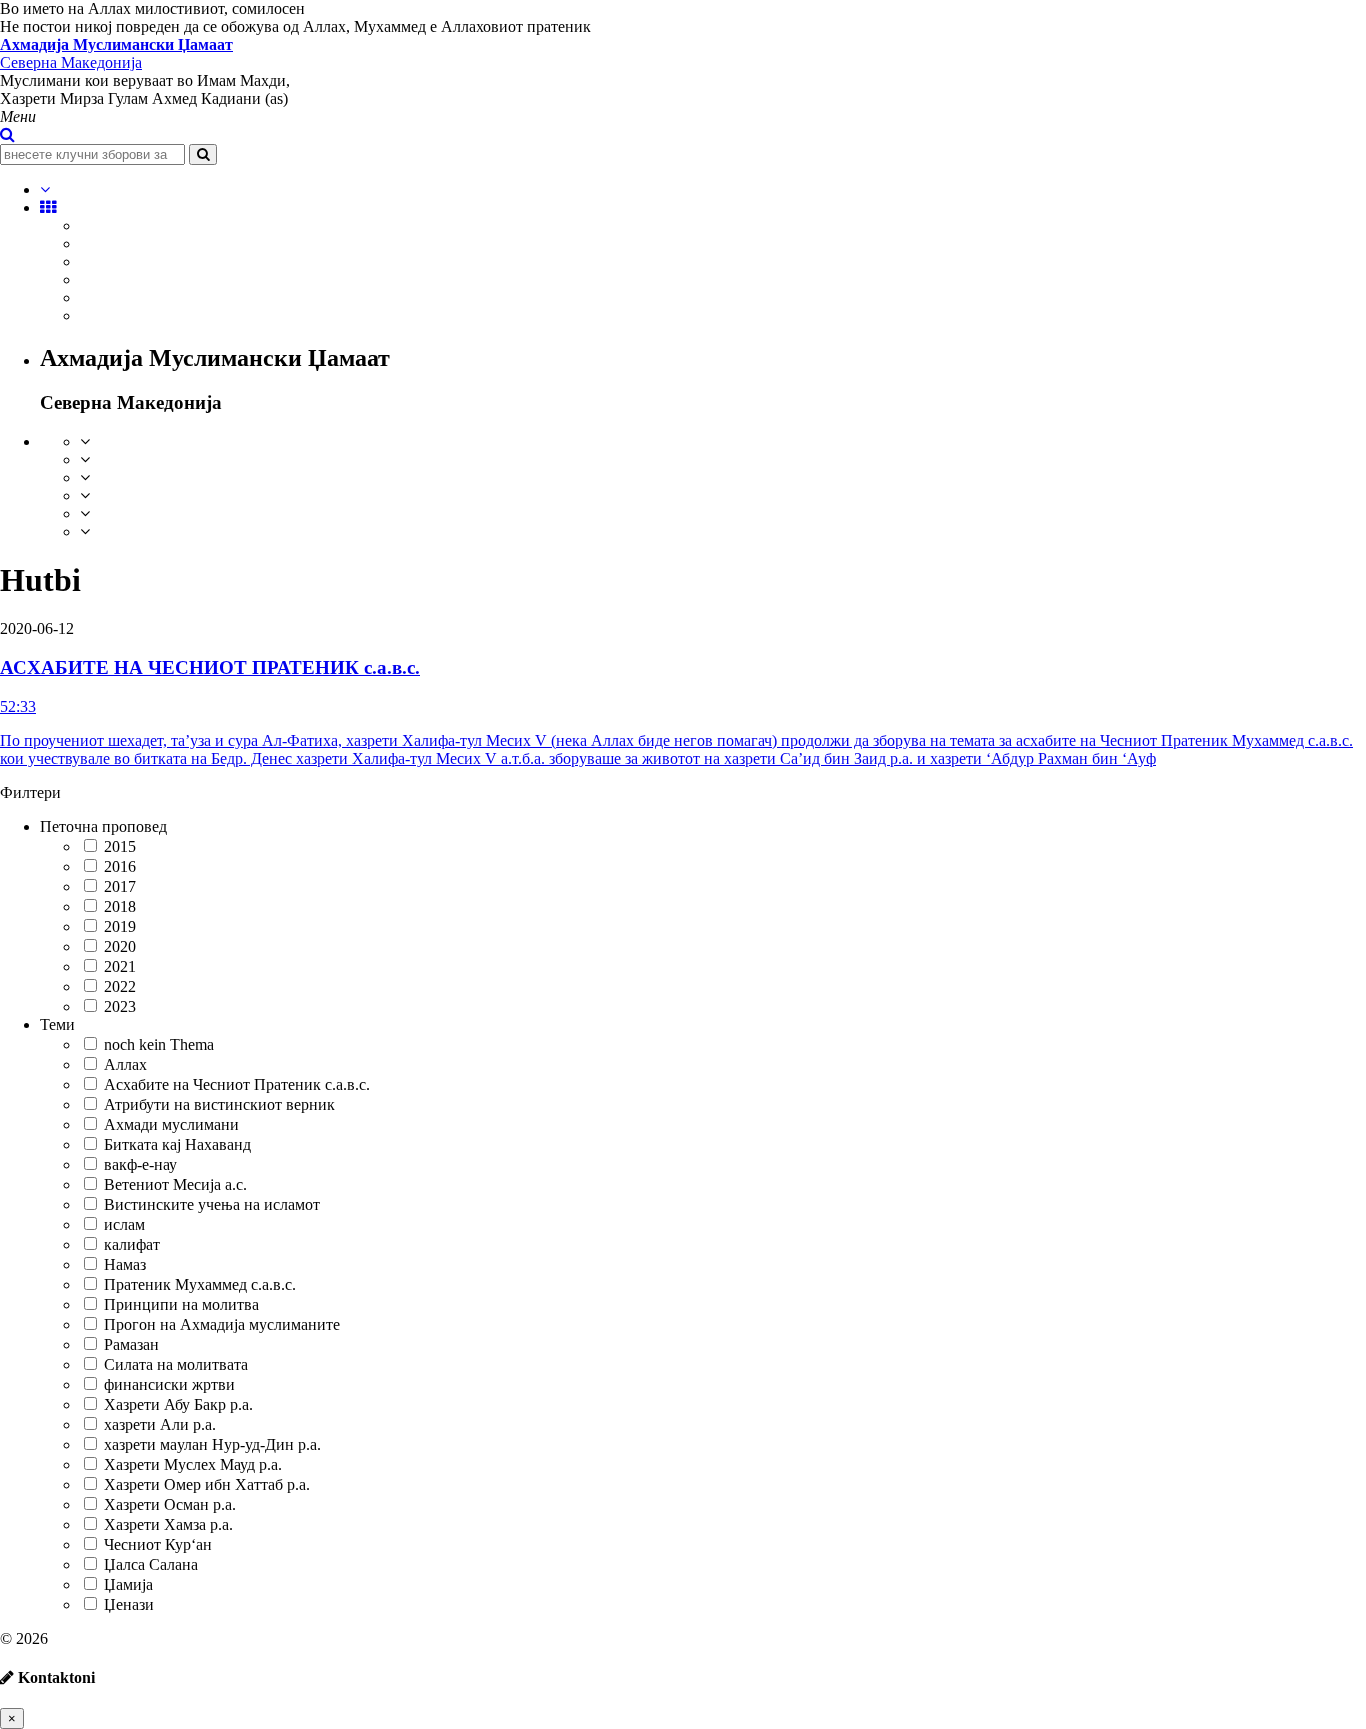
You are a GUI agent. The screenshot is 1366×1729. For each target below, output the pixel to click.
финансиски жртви (169, 1384)
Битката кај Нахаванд (177, 1144)
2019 (120, 926)
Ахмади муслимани (171, 1124)
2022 (120, 986)
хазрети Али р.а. (160, 1424)
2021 (120, 966)
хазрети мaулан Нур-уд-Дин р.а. (212, 1444)
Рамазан (131, 1344)
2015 (120, 846)
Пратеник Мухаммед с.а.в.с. (200, 1284)
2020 (120, 946)
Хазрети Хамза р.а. (168, 1524)
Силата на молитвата (176, 1364)
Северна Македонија (116, 53)
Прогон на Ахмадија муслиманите (222, 1324)
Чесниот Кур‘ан (158, 1544)
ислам (124, 1224)
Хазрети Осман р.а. (170, 1504)
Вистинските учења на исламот (212, 1204)
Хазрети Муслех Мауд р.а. (193, 1464)
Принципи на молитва (181, 1304)
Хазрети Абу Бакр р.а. (178, 1404)
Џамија (128, 1584)
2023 (120, 1006)
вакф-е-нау (140, 1164)
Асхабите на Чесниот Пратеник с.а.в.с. (237, 1084)
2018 (120, 906)
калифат (132, 1244)
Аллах (125, 1064)
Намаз (125, 1264)
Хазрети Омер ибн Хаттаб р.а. (207, 1484)
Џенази (129, 1604)
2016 (120, 866)
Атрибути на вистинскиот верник (219, 1104)
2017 (120, 886)
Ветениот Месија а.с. (175, 1184)
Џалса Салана (151, 1564)
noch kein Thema (159, 1044)
